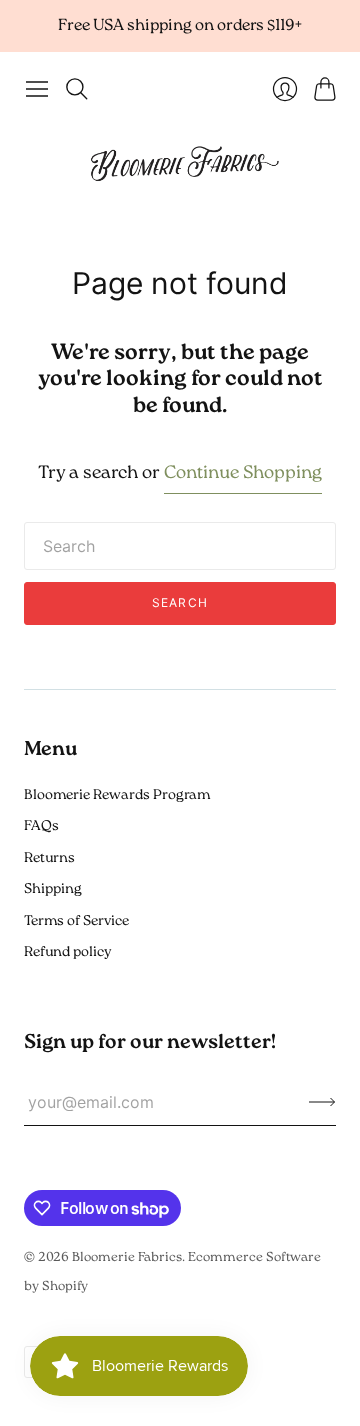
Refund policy (67, 952)
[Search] (77, 89)
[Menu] (37, 89)
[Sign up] (322, 1102)
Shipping (53, 889)
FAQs (41, 826)
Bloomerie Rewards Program (117, 795)
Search (180, 602)
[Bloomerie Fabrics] (180, 162)
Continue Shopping (243, 474)
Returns (49, 858)
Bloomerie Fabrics (127, 1257)
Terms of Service (76, 921)
